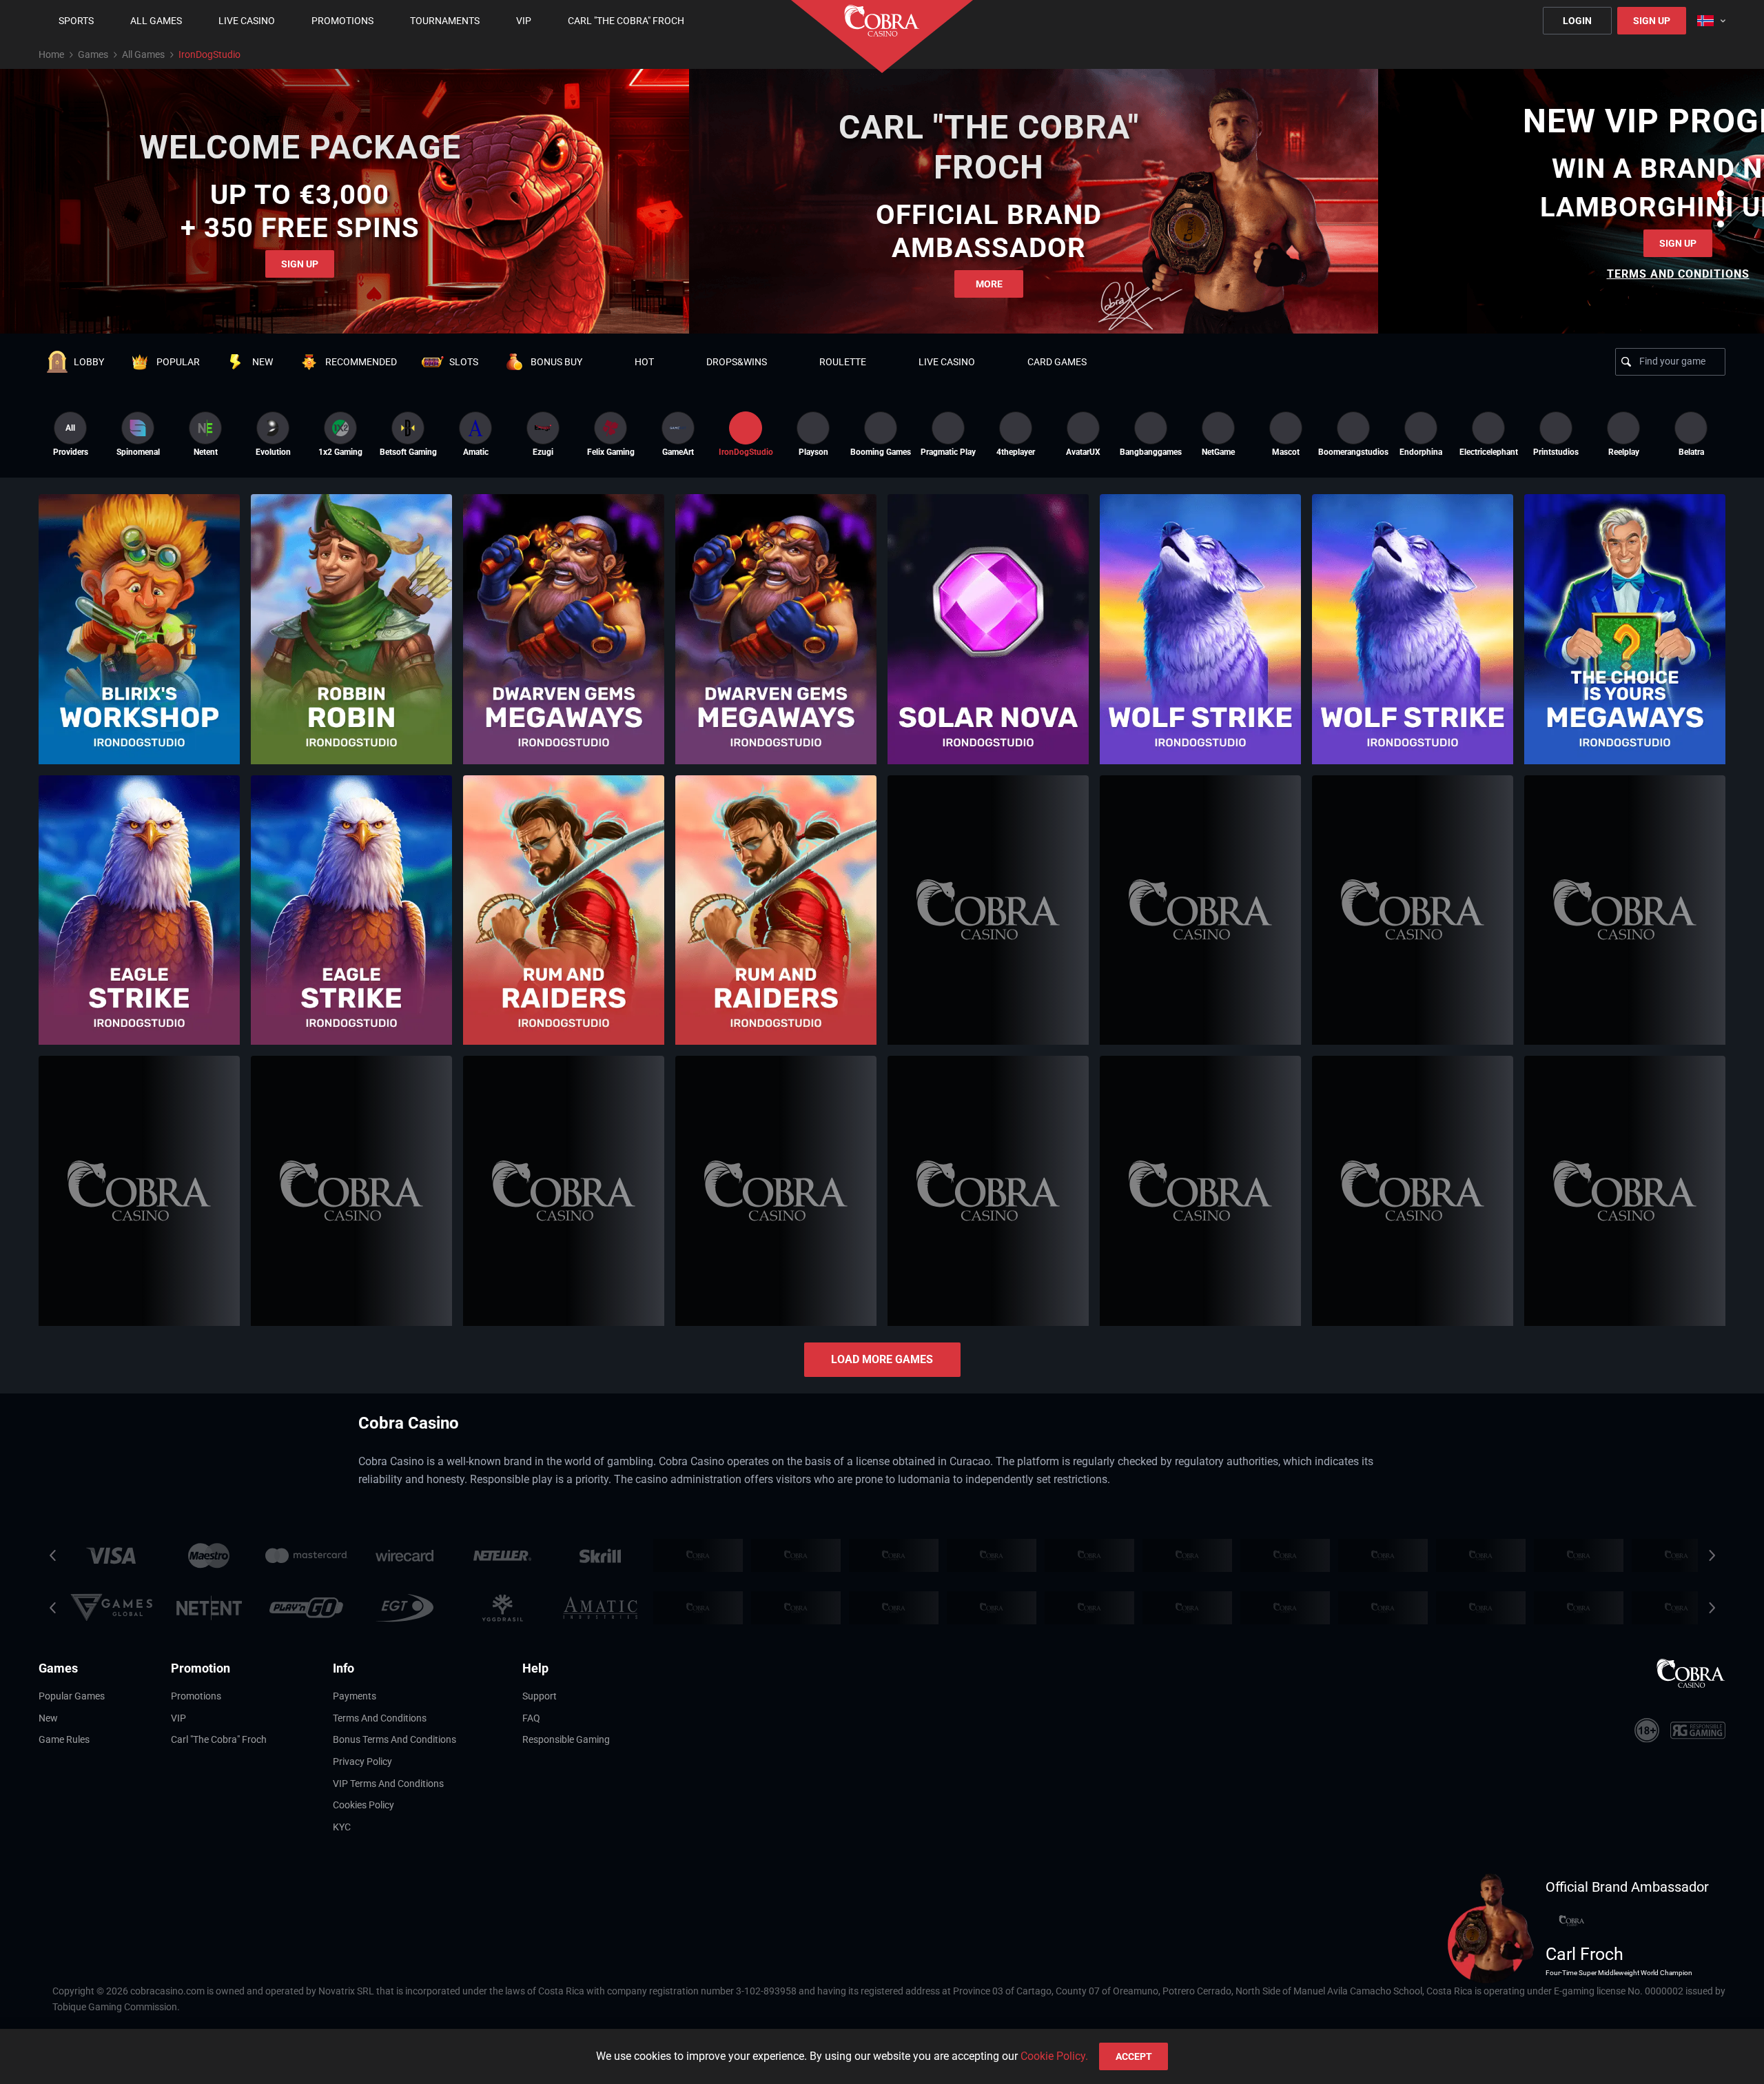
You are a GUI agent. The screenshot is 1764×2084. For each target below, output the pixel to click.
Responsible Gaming (566, 1739)
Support (540, 1696)
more (989, 284)
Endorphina (1421, 452)
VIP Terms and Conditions (388, 1784)
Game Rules (64, 1739)
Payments (355, 1696)
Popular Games (72, 1696)
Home (51, 54)
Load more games (882, 1359)
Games (93, 54)
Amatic (476, 452)
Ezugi (543, 452)
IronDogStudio (746, 452)
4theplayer (1016, 452)
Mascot (1286, 452)
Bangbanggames (1151, 452)
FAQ (531, 1718)
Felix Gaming (611, 452)
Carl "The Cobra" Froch (219, 1739)
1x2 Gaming (340, 452)
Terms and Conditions (380, 1718)
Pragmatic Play (948, 452)
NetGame (1218, 452)
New (48, 1718)
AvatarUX (1083, 452)
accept (1134, 2056)
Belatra (1691, 452)
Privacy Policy (362, 1761)
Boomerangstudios (1353, 452)
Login (1577, 21)
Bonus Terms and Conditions (394, 1739)
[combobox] (1711, 21)
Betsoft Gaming (408, 452)
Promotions (196, 1696)
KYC (342, 1827)
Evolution (273, 452)
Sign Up (1652, 21)
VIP (178, 1718)
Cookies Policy (363, 1805)
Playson (813, 452)
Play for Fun (139, 664)
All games (143, 54)
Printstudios (1556, 452)
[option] (138, 434)
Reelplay (1624, 452)
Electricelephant (1488, 452)
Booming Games (881, 452)
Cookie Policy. (1054, 2056)
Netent (206, 452)
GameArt (678, 452)
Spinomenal (138, 452)
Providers (71, 440)
